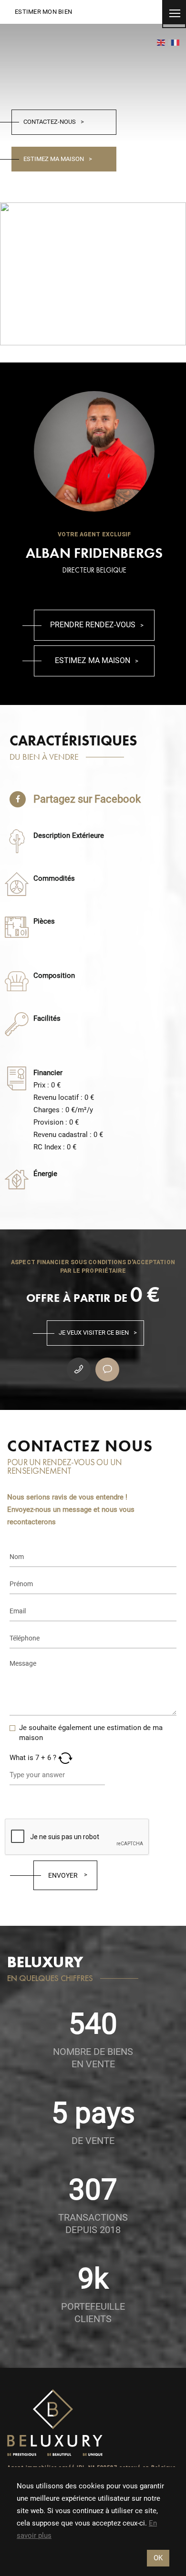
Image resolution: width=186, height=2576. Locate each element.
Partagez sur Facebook (87, 799)
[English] (161, 42)
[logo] (55, 2423)
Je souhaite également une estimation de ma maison (91, 1733)
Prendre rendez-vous (93, 625)
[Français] (176, 42)
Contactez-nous (50, 122)
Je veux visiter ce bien (94, 1333)
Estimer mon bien (43, 12)
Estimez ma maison (54, 159)
